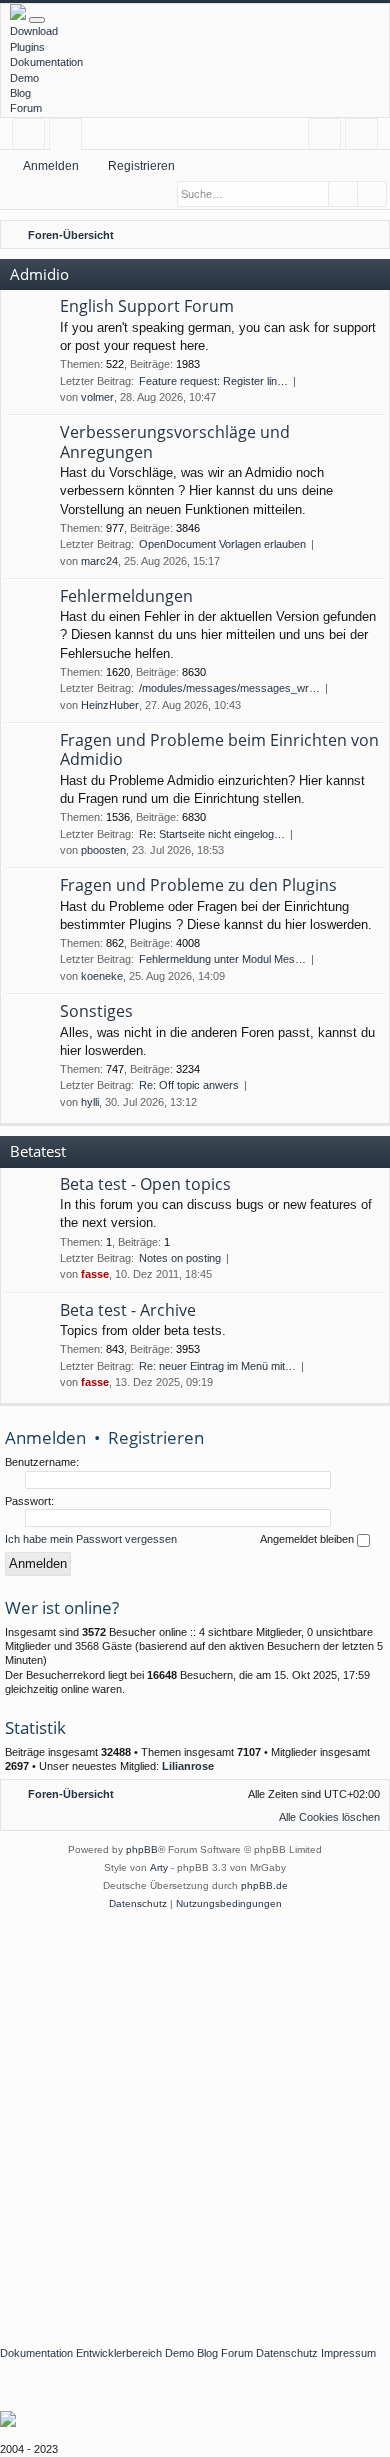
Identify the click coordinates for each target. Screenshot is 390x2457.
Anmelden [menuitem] (328, 137)
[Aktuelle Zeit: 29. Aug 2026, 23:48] (345, 235)
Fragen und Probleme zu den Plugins (198, 885)
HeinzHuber (110, 705)
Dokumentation (46, 62)
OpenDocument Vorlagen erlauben (222, 544)
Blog (20, 93)
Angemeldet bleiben (308, 1539)
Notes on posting (180, 1258)
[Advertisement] (195, 2118)
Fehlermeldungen (126, 596)
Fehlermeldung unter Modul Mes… (222, 959)
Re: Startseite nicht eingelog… (212, 834)
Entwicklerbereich (119, 2353)
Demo (24, 78)
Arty (159, 1867)
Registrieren (141, 166)
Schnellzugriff (32, 137)
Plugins (27, 47)
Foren (69, 137)
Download (34, 31)
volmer (97, 397)
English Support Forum (147, 306)
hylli (90, 1102)
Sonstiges (96, 1011)
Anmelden (51, 166)
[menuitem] (371, 235)
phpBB (142, 1849)
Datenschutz (287, 2353)
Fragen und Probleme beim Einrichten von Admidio (219, 749)
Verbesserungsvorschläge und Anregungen (175, 441)
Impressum (348, 2353)
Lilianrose (188, 1766)
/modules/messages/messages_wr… (229, 688)
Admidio (39, 274)
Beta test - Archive (128, 1310)
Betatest (38, 1151)
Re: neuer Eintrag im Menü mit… (217, 1366)
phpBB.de (264, 1885)
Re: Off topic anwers (189, 1085)
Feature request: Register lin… (213, 381)
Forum (26, 108)
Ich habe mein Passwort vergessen (91, 1539)
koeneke (102, 976)
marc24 (99, 561)
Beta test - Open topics (145, 1184)
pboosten (103, 850)
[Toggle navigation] (37, 20)
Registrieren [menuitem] (365, 137)
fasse (95, 1274)
